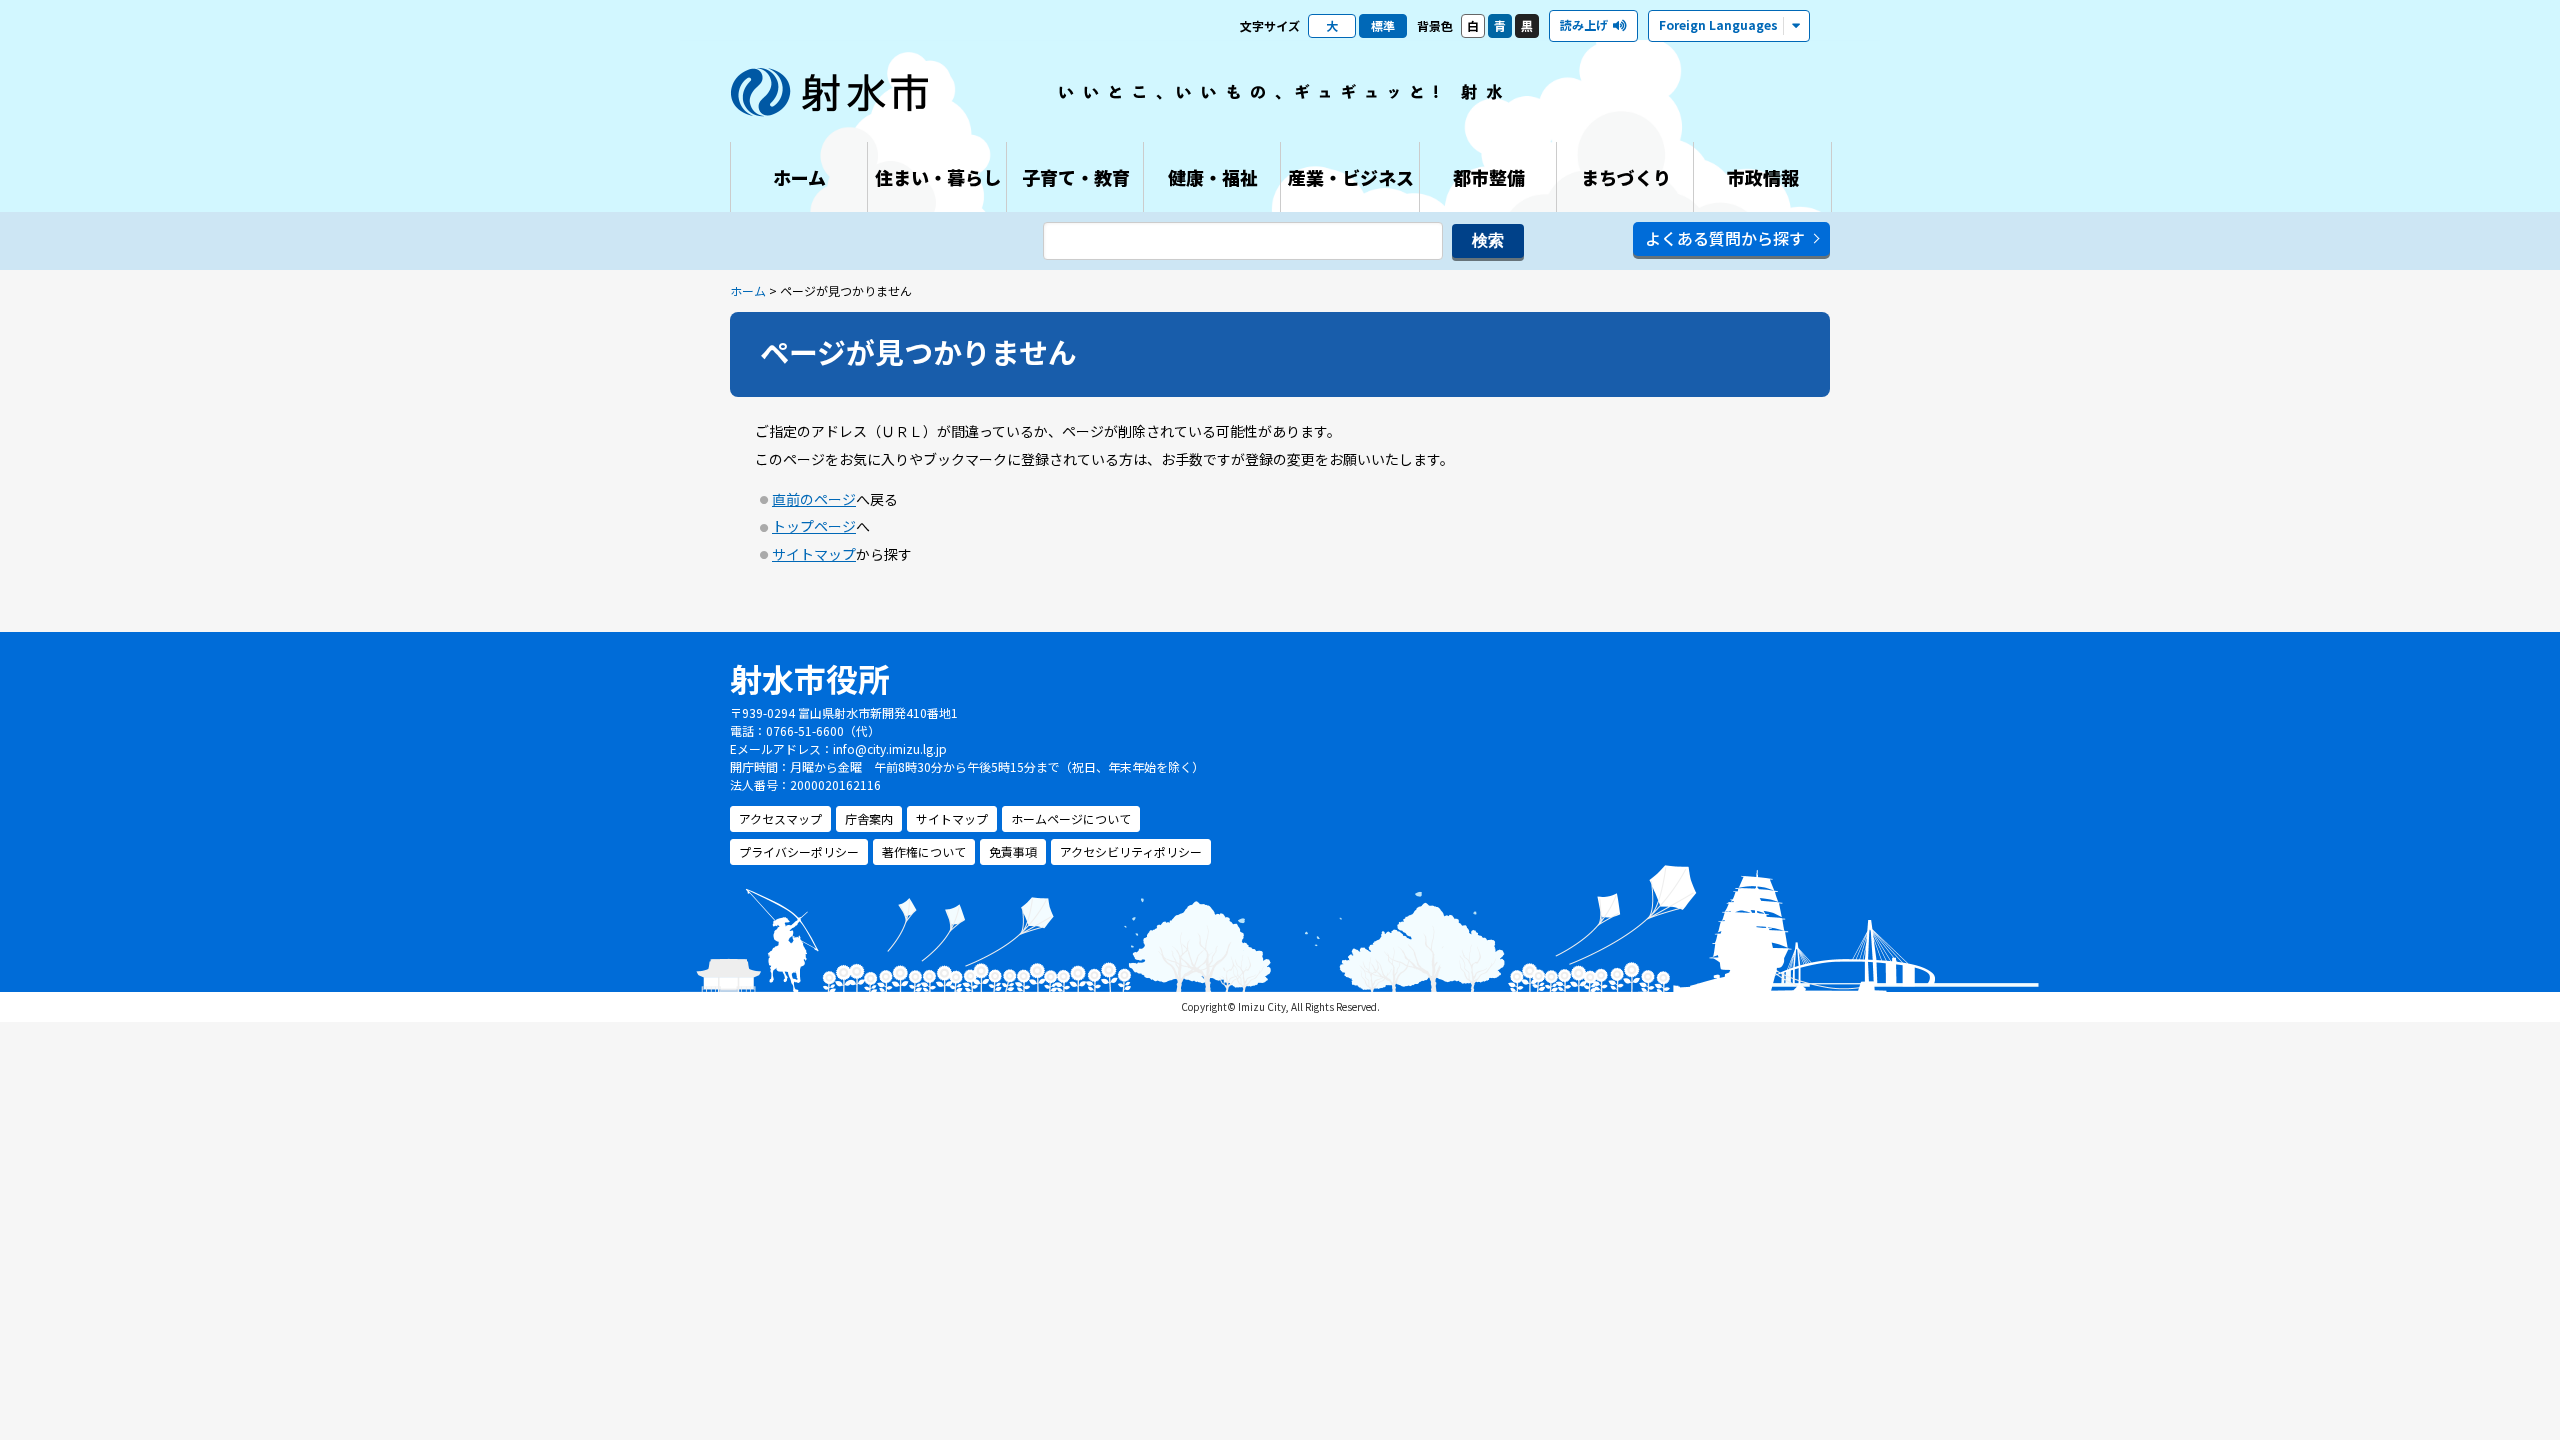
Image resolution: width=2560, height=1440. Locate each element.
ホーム (748, 290)
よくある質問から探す (1725, 238)
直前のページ (814, 499)
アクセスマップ (780, 818)
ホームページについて (1071, 818)
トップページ (814, 526)
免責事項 (1013, 851)
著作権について (924, 851)
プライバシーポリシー (799, 851)
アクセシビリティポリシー (1131, 851)
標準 (1383, 25)
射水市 (830, 92)
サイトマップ (814, 554)
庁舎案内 (869, 818)
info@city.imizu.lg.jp (890, 748)
